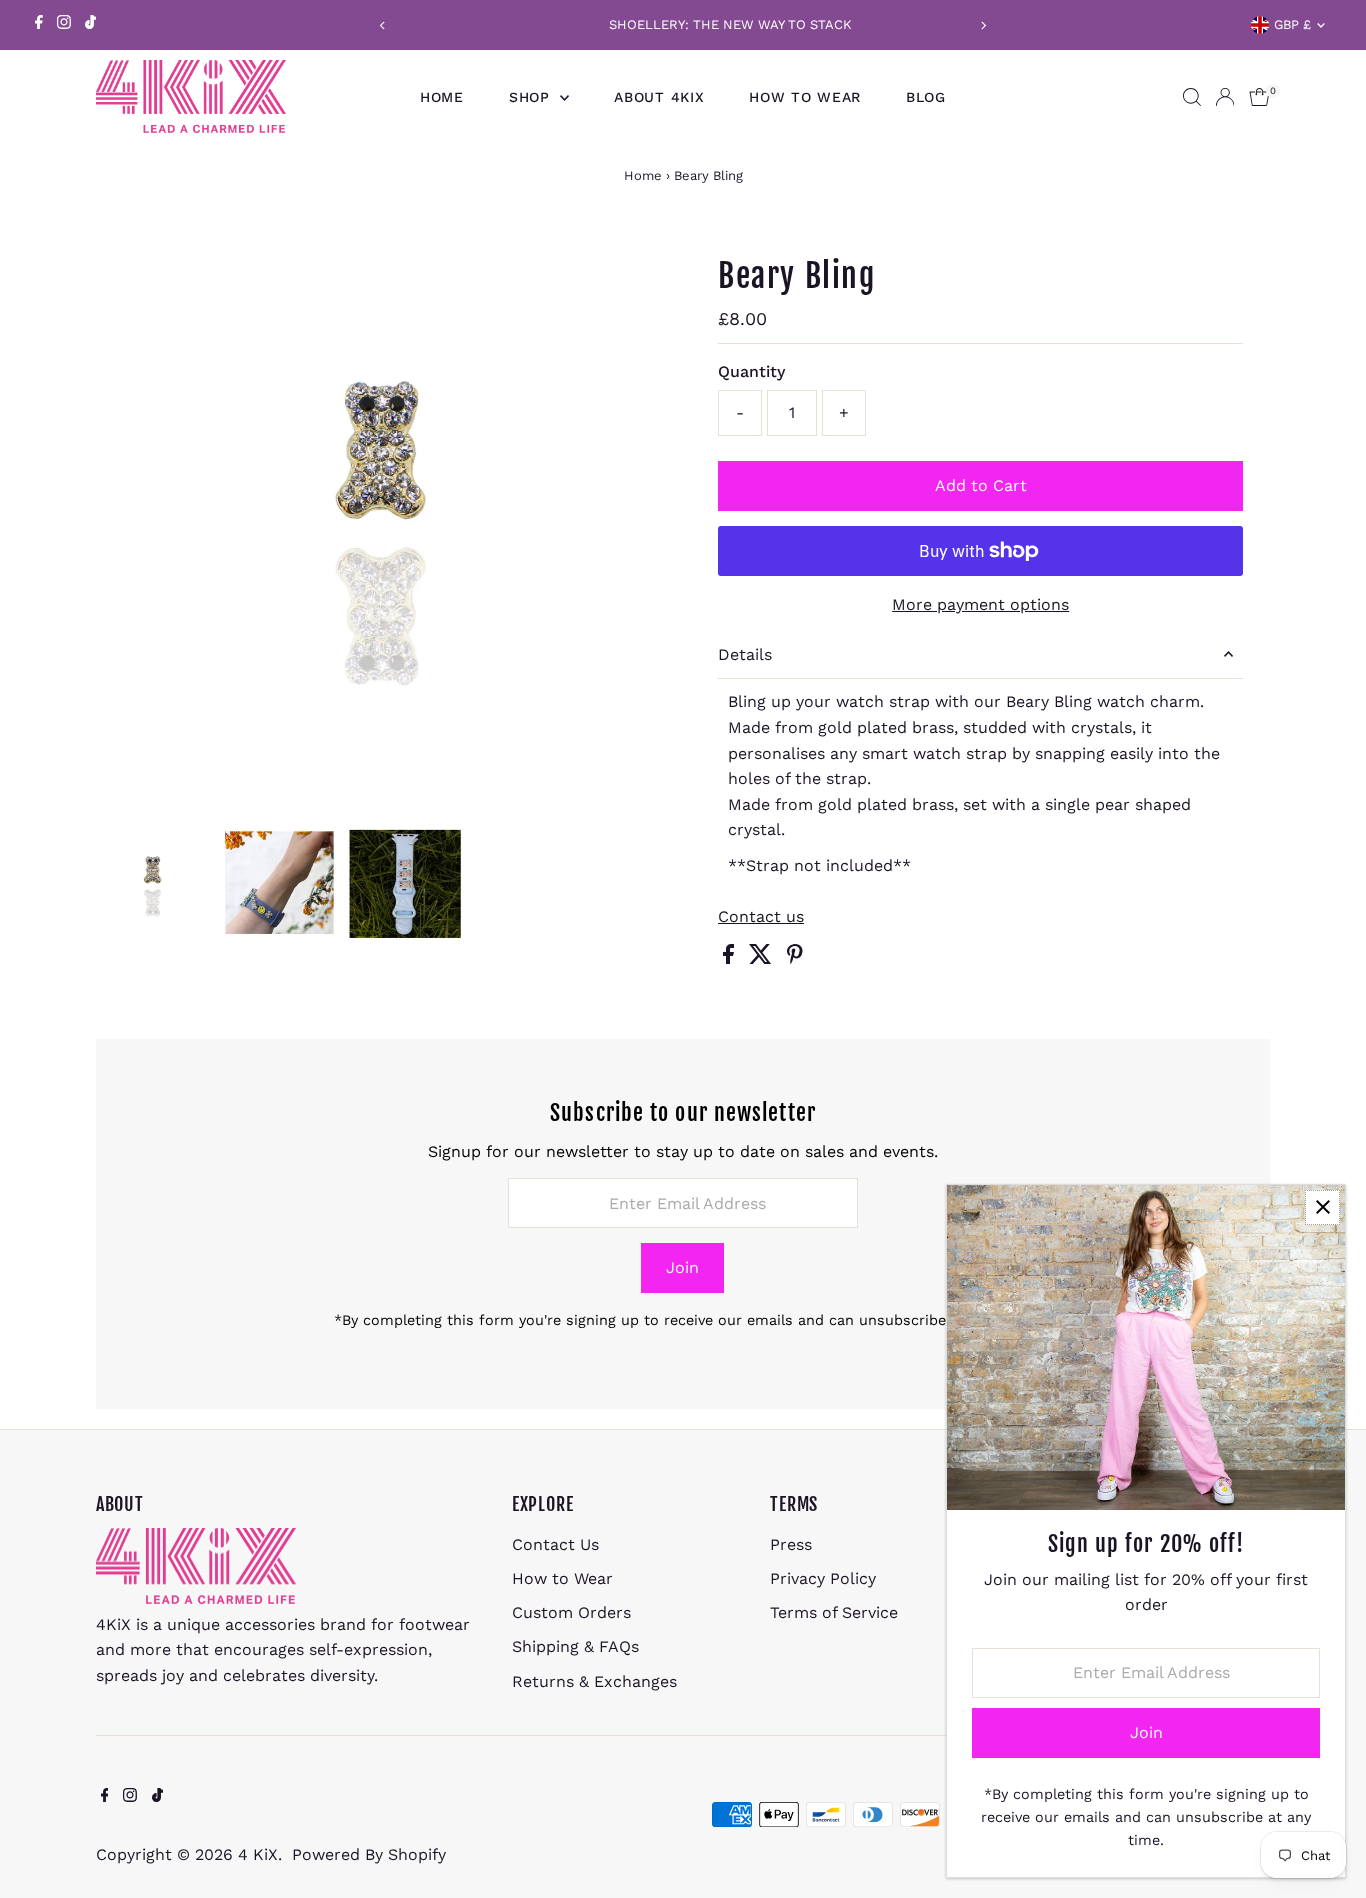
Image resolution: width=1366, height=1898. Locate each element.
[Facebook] (39, 25)
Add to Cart (981, 485)
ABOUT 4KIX (659, 97)
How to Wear (805, 97)
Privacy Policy (823, 1578)
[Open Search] (1192, 97)
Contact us (761, 917)
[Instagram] (64, 25)
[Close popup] (1322, 1207)
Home (442, 97)
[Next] (983, 25)
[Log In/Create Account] (1225, 97)
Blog (926, 97)
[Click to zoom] (642, 261)
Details (745, 654)
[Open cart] (1259, 97)
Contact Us (555, 1544)
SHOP (532, 97)
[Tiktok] (90, 25)
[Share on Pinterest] (795, 958)
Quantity (751, 371)
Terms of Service (834, 1612)
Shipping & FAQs (575, 1646)
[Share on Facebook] (731, 958)
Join (682, 1267)
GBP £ (1292, 24)
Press (791, 1544)
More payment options (980, 604)
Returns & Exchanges (594, 1681)
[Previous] (383, 25)
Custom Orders (571, 1612)
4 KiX (258, 1854)
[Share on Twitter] (763, 958)
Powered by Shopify (369, 1854)
